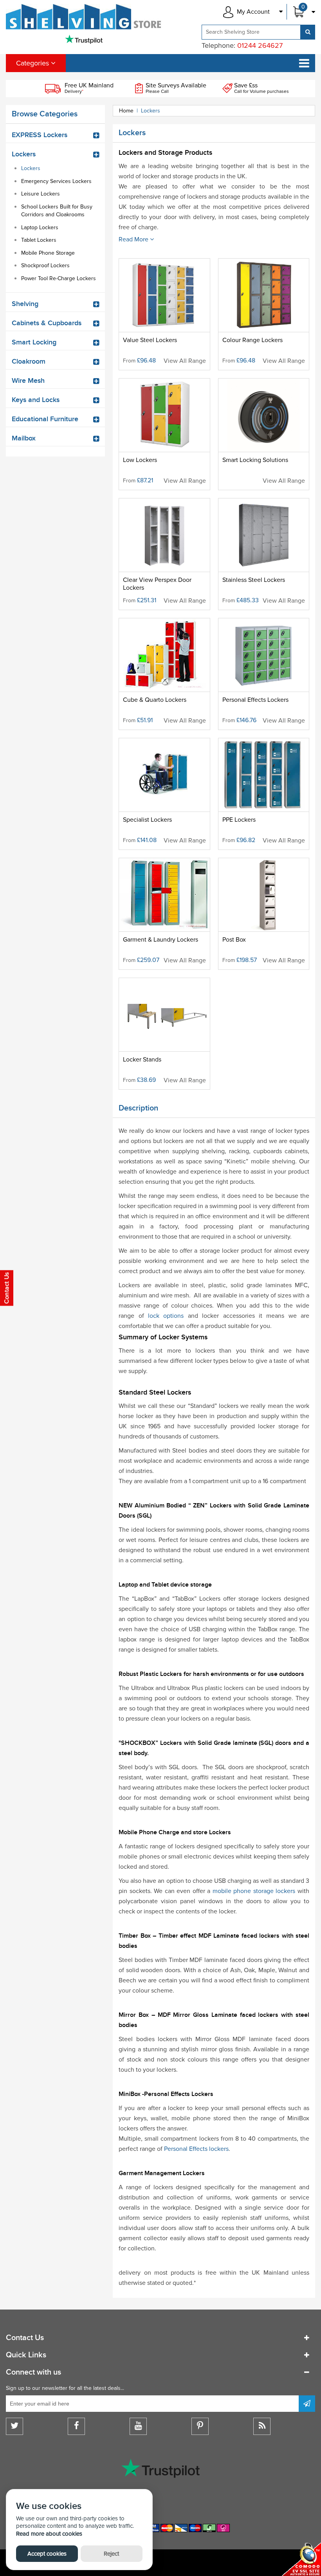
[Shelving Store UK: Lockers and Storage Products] (84, 17)
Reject (111, 2554)
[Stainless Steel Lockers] (264, 554)
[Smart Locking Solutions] (264, 434)
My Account (253, 12)
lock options (166, 1316)
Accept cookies (47, 2554)
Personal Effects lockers (196, 2149)
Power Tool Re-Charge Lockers (59, 278)
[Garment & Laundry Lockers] (164, 914)
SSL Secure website (301, 2559)
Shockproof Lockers (45, 265)
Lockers (31, 168)
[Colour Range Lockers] (264, 314)
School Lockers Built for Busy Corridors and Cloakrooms (57, 211)
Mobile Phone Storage (48, 253)
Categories (33, 63)
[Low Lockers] (164, 434)
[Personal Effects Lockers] (264, 674)
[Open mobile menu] (304, 63)
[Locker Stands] (164, 1034)
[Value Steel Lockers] (164, 314)
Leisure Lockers (41, 194)
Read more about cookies (49, 2534)
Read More (134, 239)
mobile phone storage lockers (254, 1891)
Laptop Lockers (40, 227)
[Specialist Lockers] (164, 794)
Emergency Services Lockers (56, 181)
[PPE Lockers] (264, 794)
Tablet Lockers (39, 240)
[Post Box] (264, 914)
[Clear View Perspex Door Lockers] (164, 554)
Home (126, 111)
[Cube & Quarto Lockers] (164, 674)
